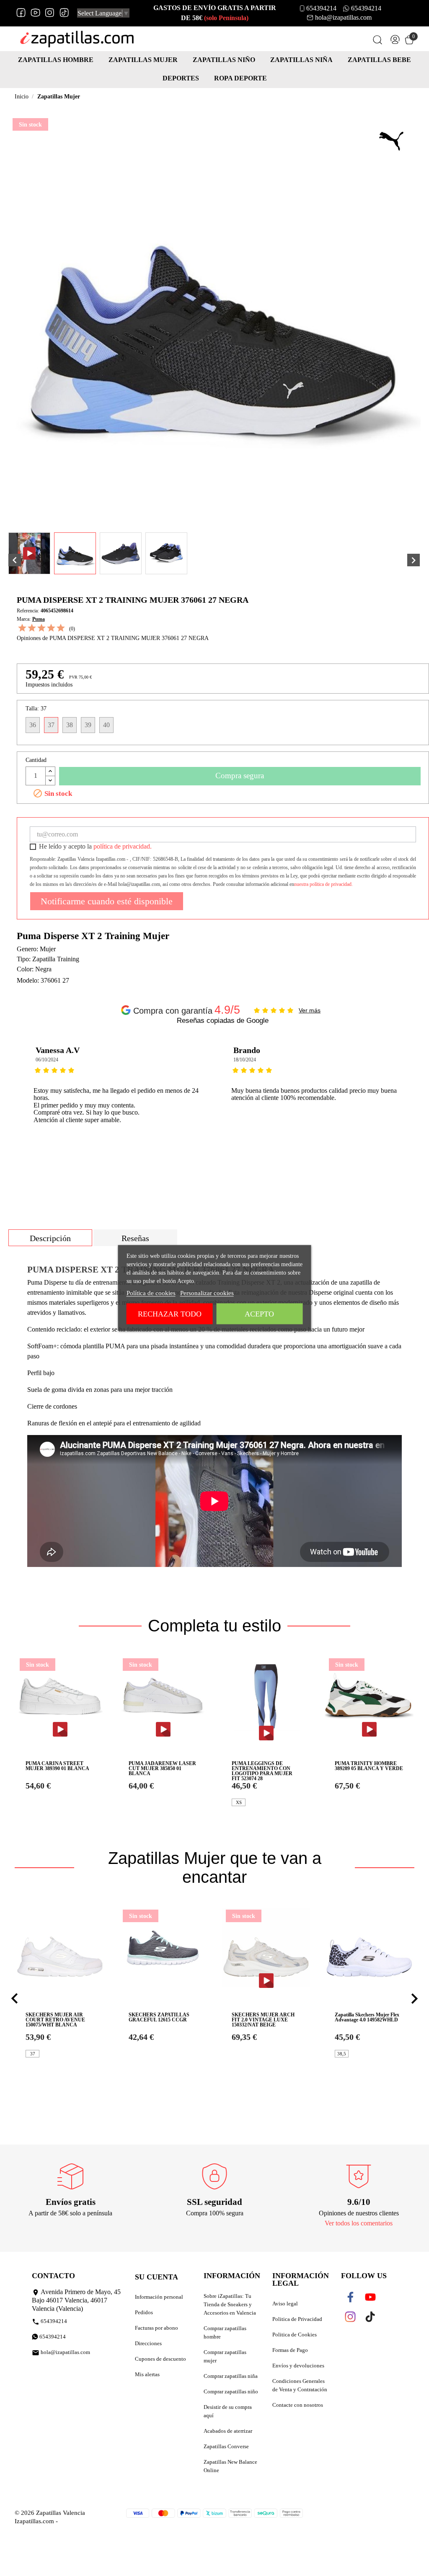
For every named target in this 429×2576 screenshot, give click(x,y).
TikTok (64, 13)
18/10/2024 (245, 1060)
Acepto (259, 1314)
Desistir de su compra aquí (228, 2411)
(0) (72, 629)
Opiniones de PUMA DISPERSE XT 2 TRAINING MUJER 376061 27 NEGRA (113, 638)
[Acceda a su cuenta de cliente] (395, 41)
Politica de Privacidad (297, 2319)
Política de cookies (151, 1293)
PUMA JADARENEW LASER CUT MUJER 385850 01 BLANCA (162, 1768)
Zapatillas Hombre (56, 60)
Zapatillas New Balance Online (230, 2466)
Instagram (50, 13)
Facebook (21, 13)
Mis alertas (147, 2374)
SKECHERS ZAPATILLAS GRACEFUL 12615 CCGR (159, 2017)
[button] (15, 1999)
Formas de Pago (290, 2350)
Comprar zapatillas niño (231, 2391)
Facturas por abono (156, 2328)
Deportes (181, 78)
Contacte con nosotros (298, 2405)
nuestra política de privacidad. (323, 884)
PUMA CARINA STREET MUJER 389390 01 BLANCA (57, 1766)
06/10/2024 (47, 1060)
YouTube (35, 13)
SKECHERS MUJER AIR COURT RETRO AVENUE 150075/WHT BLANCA (55, 2020)
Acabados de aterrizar (228, 2431)
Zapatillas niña (301, 60)
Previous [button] (31, 1105)
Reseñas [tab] (135, 1238)
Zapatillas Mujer (143, 60)
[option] (124, 1105)
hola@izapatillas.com (343, 17)
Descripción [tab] (50, 1238)
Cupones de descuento (160, 2359)
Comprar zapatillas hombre (225, 2332)
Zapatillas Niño (224, 60)
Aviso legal (285, 2304)
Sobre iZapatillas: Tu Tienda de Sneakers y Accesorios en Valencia (230, 2304)
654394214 (321, 8)
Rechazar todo (170, 1314)
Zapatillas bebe (379, 60)
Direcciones (148, 2343)
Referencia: (28, 611)
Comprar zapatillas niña (231, 2376)
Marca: (24, 619)
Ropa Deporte (240, 78)
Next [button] (414, 1105)
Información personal (159, 2297)
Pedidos (144, 2312)
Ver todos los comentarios (359, 2223)
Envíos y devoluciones (298, 2366)
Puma (39, 619)
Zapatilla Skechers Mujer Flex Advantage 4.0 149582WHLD (367, 2017)
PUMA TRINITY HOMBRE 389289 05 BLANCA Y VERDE (369, 1766)
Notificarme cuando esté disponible (107, 901)
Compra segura (240, 776)
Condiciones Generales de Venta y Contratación (300, 2385)
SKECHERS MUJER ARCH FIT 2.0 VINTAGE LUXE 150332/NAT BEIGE (263, 2020)
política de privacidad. (123, 846)
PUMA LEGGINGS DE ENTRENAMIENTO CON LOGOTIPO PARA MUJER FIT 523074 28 (262, 1771)
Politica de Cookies (295, 2335)
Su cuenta (156, 2277)
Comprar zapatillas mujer (225, 2356)
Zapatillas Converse (226, 2446)
